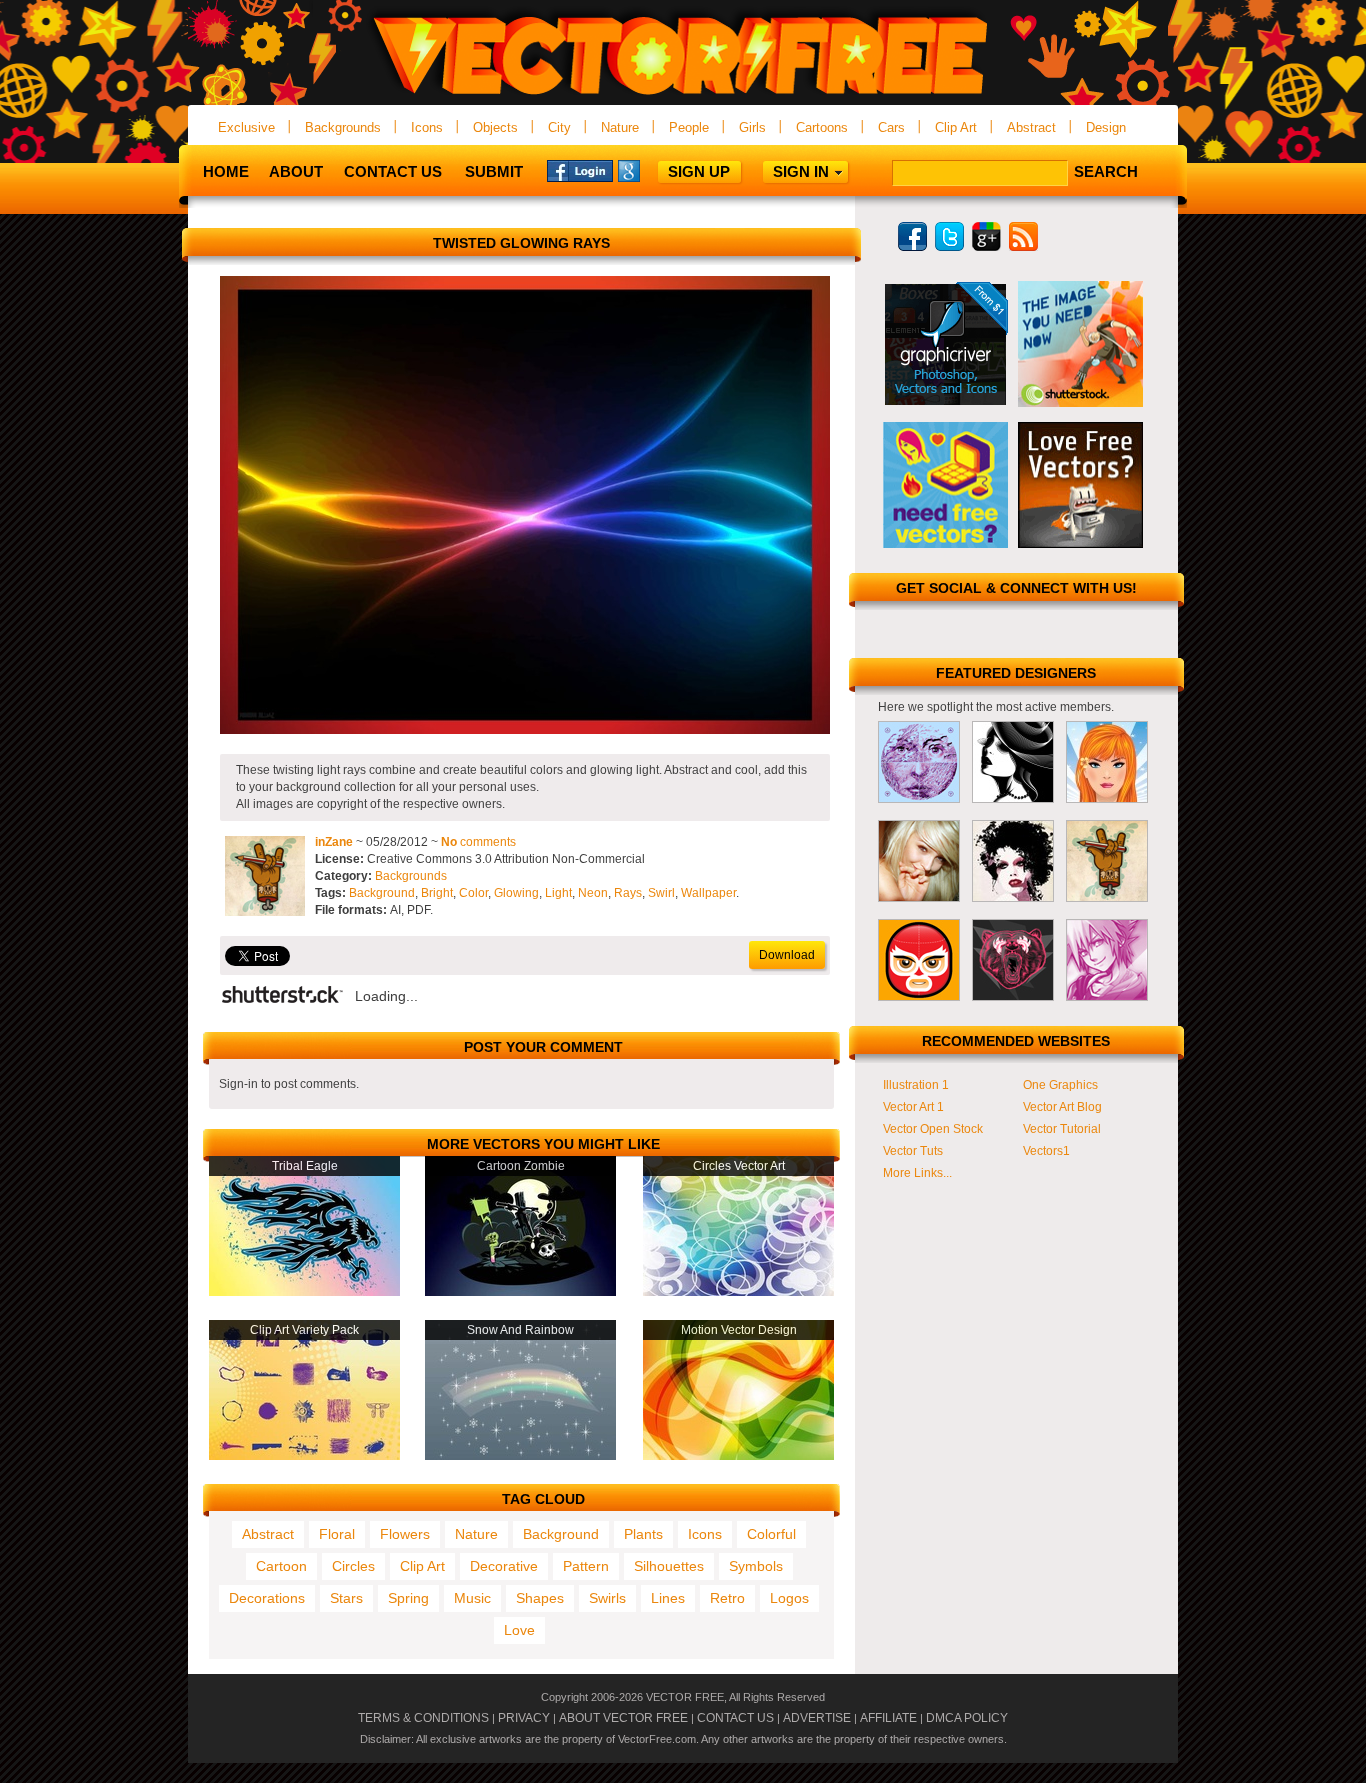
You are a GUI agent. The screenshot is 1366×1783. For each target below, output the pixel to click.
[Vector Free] (683, 96)
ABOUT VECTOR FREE (623, 1718)
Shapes (540, 1598)
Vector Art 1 (913, 1107)
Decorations (267, 1598)
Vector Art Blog (1062, 1107)
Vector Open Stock (933, 1129)
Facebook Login (580, 170)
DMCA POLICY (967, 1718)
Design (1106, 127)
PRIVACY (524, 1718)
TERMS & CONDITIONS (423, 1718)
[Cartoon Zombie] (520, 1292)
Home (226, 171)
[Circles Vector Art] (738, 1292)
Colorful (771, 1534)
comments (478, 842)
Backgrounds (343, 127)
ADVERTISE (817, 1718)
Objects (495, 127)
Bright (437, 893)
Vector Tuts (913, 1151)
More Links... (917, 1173)
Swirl (661, 893)
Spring (408, 1598)
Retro (727, 1598)
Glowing (516, 893)
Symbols (756, 1566)
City (559, 127)
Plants (643, 1534)
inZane (334, 842)
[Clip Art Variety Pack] (304, 1456)
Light (558, 893)
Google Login (651, 170)
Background (382, 893)
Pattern (586, 1566)
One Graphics (1060, 1085)
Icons (427, 127)
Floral (337, 1534)
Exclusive (246, 127)
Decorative (504, 1566)
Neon (593, 893)
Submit (494, 171)
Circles (353, 1566)
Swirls (607, 1598)
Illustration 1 (916, 1085)
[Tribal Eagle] (304, 1292)
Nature (620, 127)
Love (519, 1630)
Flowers (405, 1534)
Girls (752, 127)
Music (472, 1598)
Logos (789, 1598)
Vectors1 (1046, 1151)
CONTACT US (735, 1718)
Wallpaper (708, 893)
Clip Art (956, 127)
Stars (346, 1598)
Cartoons (822, 127)
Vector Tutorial (1062, 1129)
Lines (668, 1598)
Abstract (1031, 127)
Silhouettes (669, 1566)
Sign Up (699, 171)
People (689, 127)
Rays (628, 893)
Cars (891, 127)
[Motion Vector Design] (738, 1456)
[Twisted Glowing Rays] (525, 730)
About (296, 171)
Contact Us (393, 171)
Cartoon (281, 1566)
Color (473, 893)
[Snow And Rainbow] (520, 1456)
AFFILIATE (888, 1718)
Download (787, 955)
